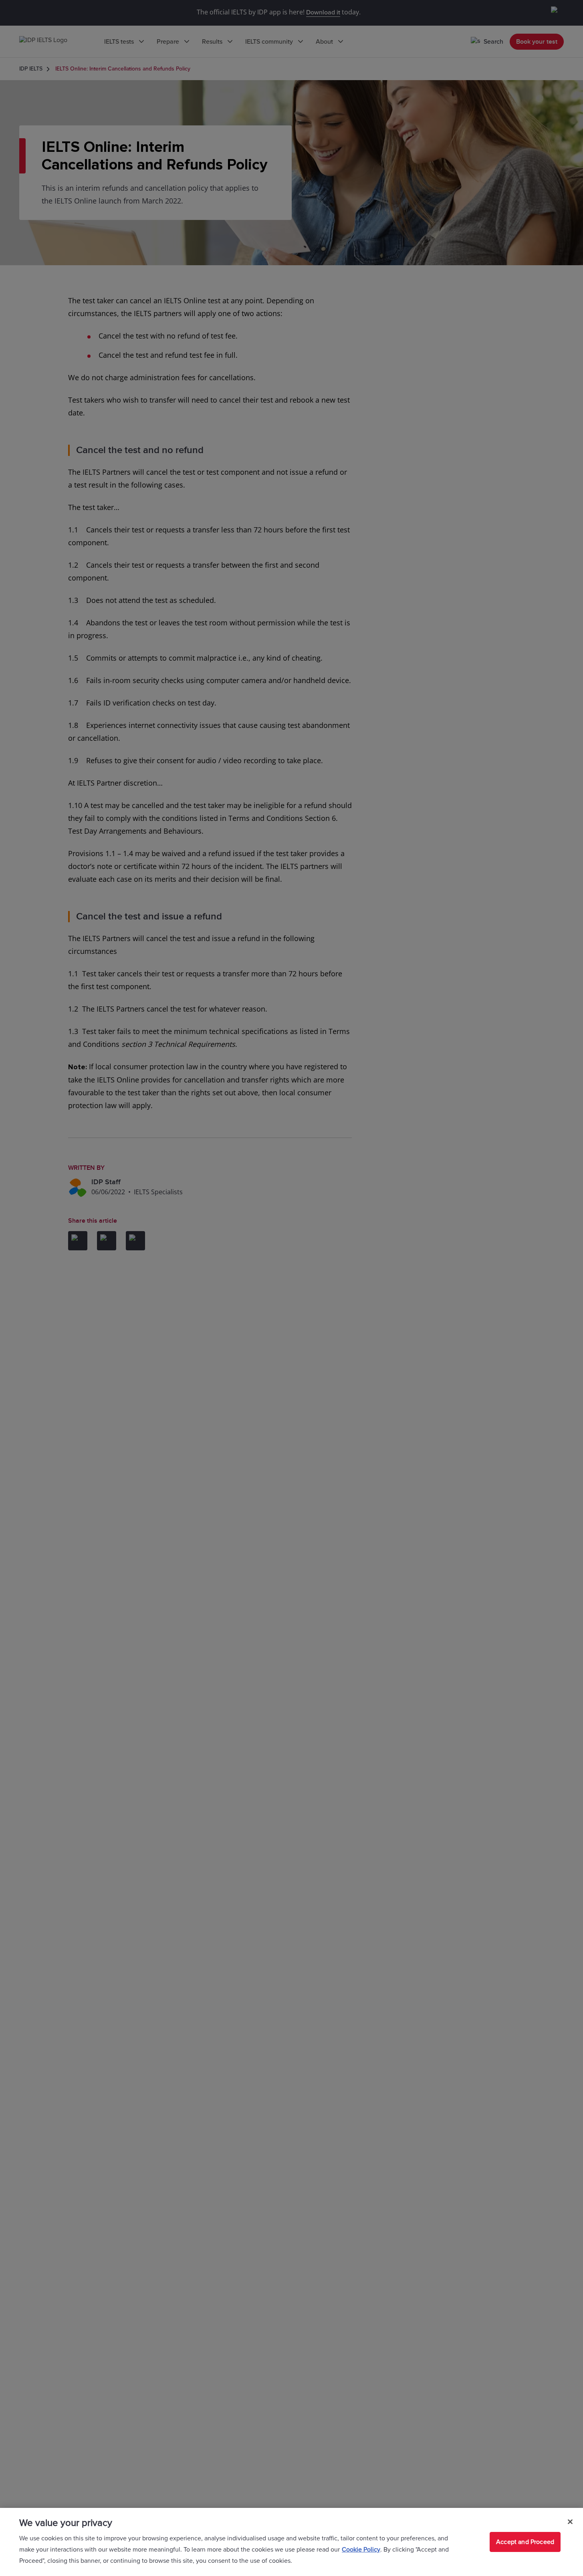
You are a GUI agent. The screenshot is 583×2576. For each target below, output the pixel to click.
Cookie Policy (361, 2550)
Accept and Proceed (525, 2542)
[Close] (570, 2522)
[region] (291, 2542)
